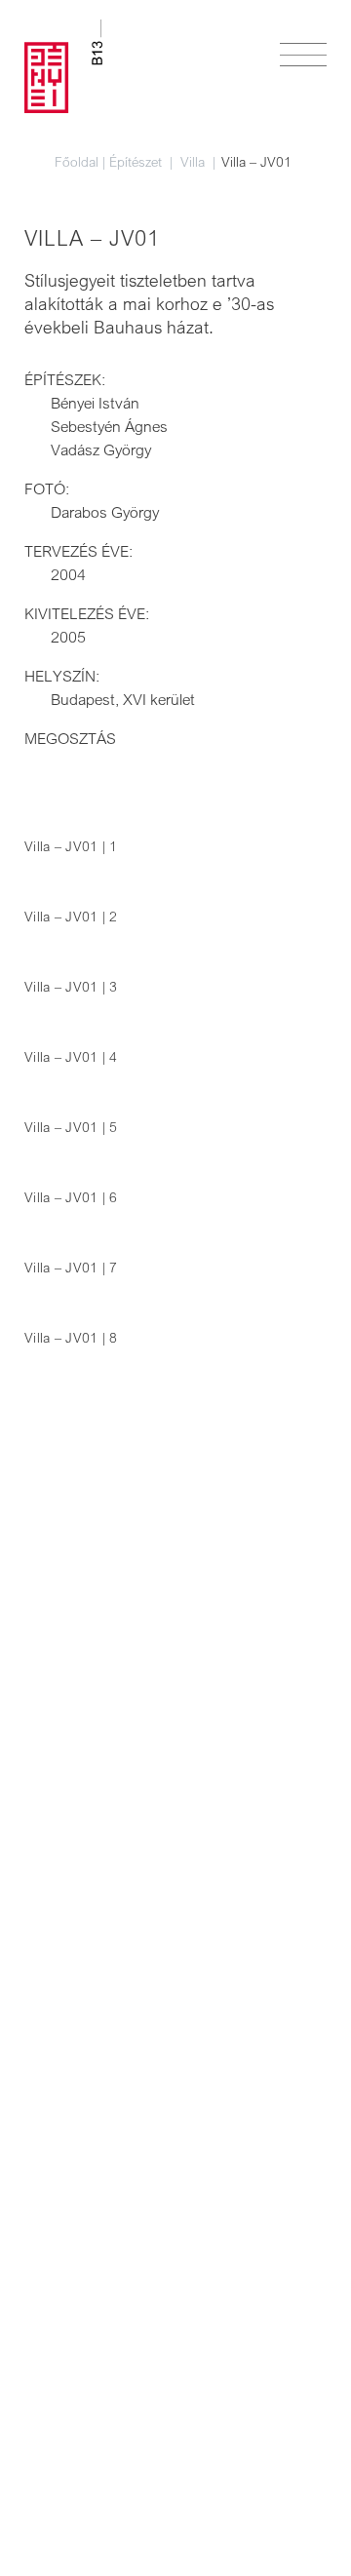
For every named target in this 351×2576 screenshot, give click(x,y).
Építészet (137, 161)
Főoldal (77, 161)
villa (195, 161)
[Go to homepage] (63, 66)
